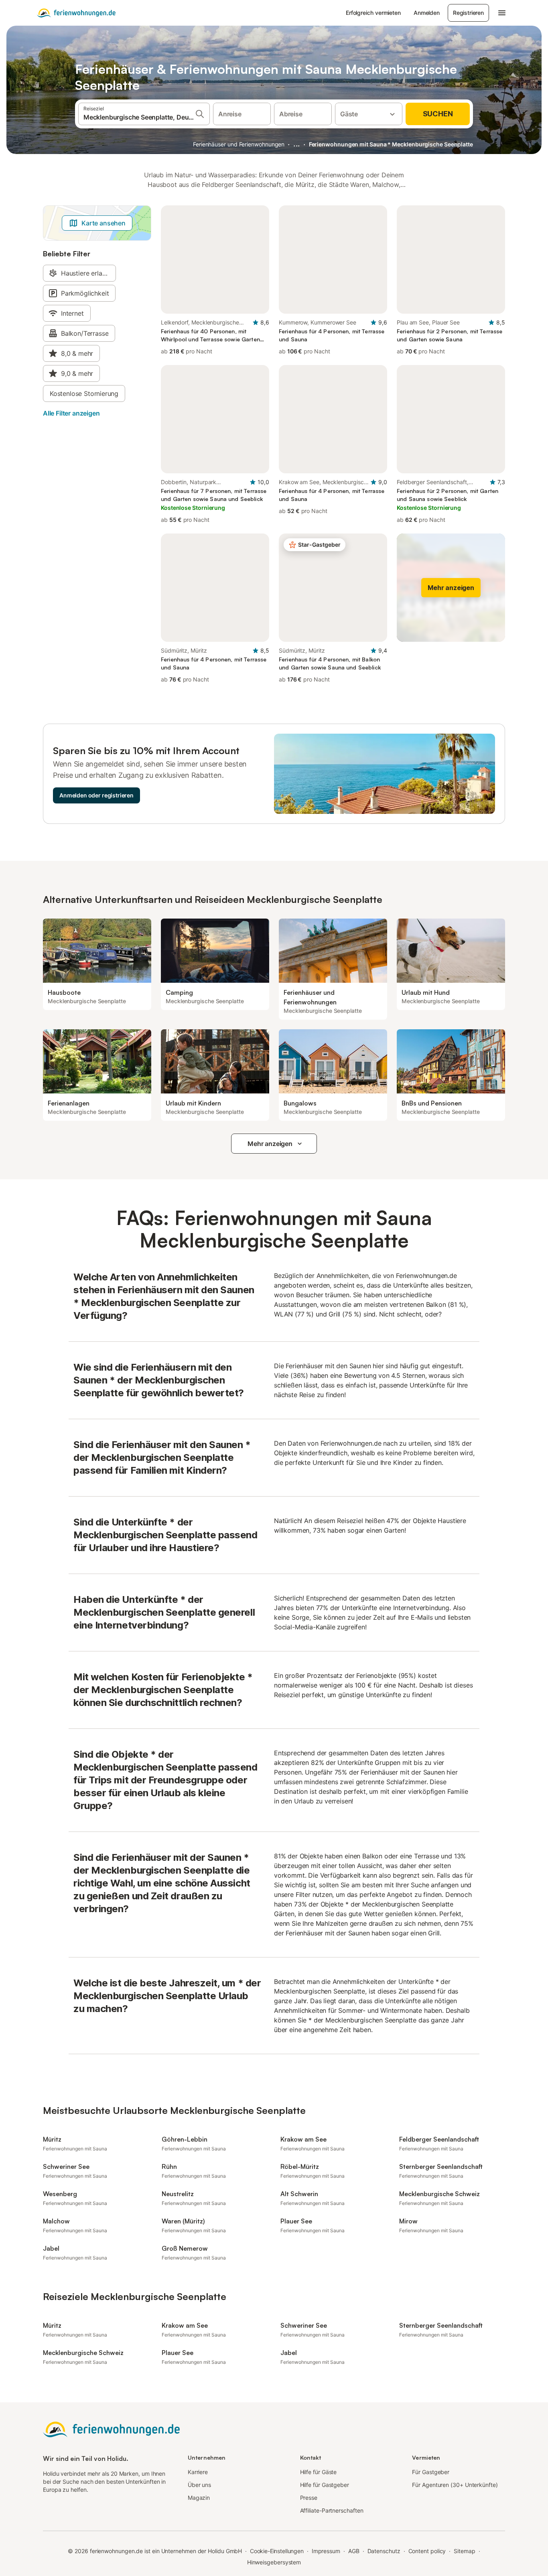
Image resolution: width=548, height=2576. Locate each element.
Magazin (199, 2498)
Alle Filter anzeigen (71, 413)
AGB (354, 2551)
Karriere (198, 2472)
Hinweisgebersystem (274, 2562)
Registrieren (468, 13)
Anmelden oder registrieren (96, 795)
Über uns (199, 2485)
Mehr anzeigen (270, 1144)
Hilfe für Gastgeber (325, 2485)
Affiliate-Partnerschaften (332, 2510)
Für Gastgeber (431, 2472)
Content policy (427, 2551)
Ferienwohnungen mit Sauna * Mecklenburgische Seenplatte (391, 144)
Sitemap (464, 2551)
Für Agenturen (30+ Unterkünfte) (455, 2485)
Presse (309, 2498)
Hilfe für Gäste (319, 2472)
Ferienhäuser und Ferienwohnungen (239, 144)
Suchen (438, 114)
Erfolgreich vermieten (373, 13)
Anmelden (427, 13)
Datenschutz (384, 2551)
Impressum (326, 2551)
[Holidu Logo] (76, 13)
